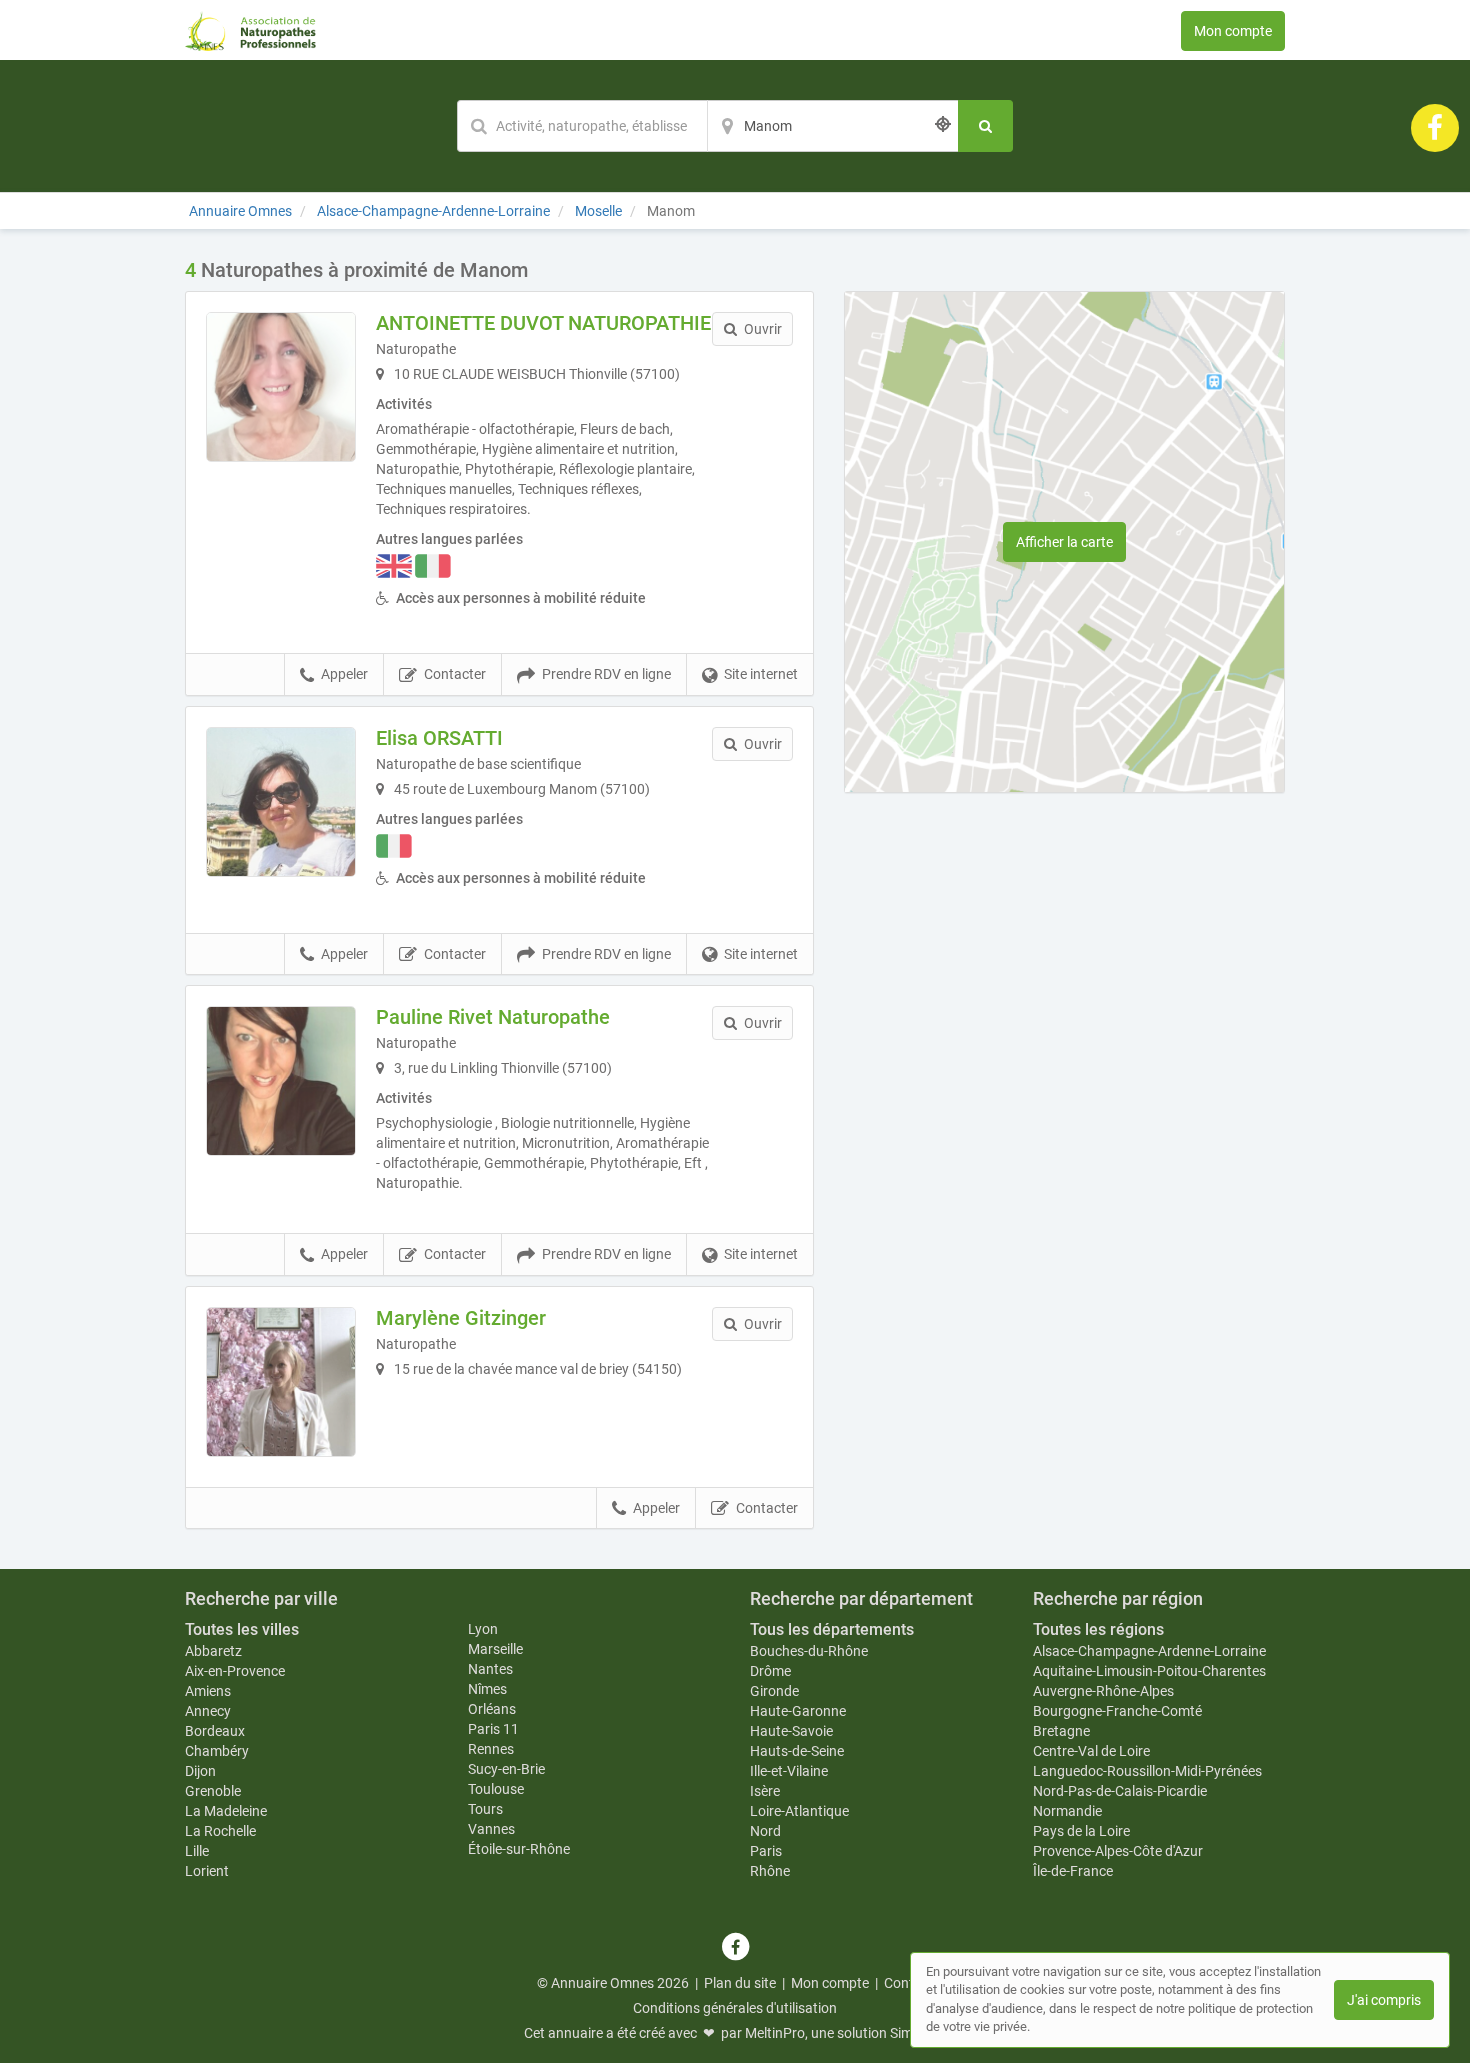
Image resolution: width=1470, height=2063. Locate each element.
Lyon (483, 1629)
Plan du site (740, 1983)
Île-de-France (1073, 1871)
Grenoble (213, 1791)
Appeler (344, 674)
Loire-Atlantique (799, 1811)
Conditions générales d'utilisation (735, 2008)
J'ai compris (1384, 2000)
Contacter (455, 674)
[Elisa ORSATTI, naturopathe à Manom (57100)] (281, 802)
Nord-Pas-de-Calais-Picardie (1120, 1791)
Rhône (770, 1871)
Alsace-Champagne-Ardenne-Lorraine (1149, 1651)
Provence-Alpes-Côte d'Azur (1118, 1851)
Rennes (491, 1749)
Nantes (490, 1669)
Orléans (492, 1709)
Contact (909, 1983)
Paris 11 (493, 1729)
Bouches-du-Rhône (809, 1651)
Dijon (200, 1771)
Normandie (1067, 1811)
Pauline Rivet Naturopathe (493, 1017)
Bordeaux (215, 1731)
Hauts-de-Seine (797, 1751)
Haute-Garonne (798, 1711)
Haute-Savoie (791, 1731)
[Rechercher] (985, 126)
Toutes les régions (1098, 1629)
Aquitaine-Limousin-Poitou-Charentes (1149, 1671)
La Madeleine (226, 1811)
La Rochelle (220, 1831)
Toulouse (496, 1789)
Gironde (774, 1691)
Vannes (491, 1829)
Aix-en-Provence (235, 1671)
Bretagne (1061, 1731)
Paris (766, 1851)
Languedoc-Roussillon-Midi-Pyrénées (1147, 1771)
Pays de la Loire (1081, 1831)
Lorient (207, 1871)
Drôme (770, 1671)
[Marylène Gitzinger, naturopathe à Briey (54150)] (281, 1382)
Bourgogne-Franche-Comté (1117, 1711)
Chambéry (217, 1751)
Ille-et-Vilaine (789, 1771)
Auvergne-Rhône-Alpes (1103, 1691)
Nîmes (487, 1689)
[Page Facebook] (1435, 127)
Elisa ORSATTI (439, 738)
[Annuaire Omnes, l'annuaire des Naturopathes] (250, 30)
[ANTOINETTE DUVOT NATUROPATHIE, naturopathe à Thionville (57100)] (281, 387)
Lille (197, 1851)
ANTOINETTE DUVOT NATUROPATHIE (543, 323)
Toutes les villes (242, 1629)
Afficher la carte (1064, 542)
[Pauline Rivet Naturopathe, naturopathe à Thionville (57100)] (281, 1081)
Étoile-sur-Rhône (519, 1849)
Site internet (761, 674)
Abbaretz (213, 1651)
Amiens (208, 1691)
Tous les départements (832, 1629)
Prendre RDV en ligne (606, 674)
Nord (765, 1831)
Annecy (208, 1711)
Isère (765, 1791)
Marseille (495, 1649)
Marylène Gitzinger (461, 1318)
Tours (485, 1809)
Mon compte (1233, 31)
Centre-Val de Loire (1091, 1751)
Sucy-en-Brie (506, 1769)
